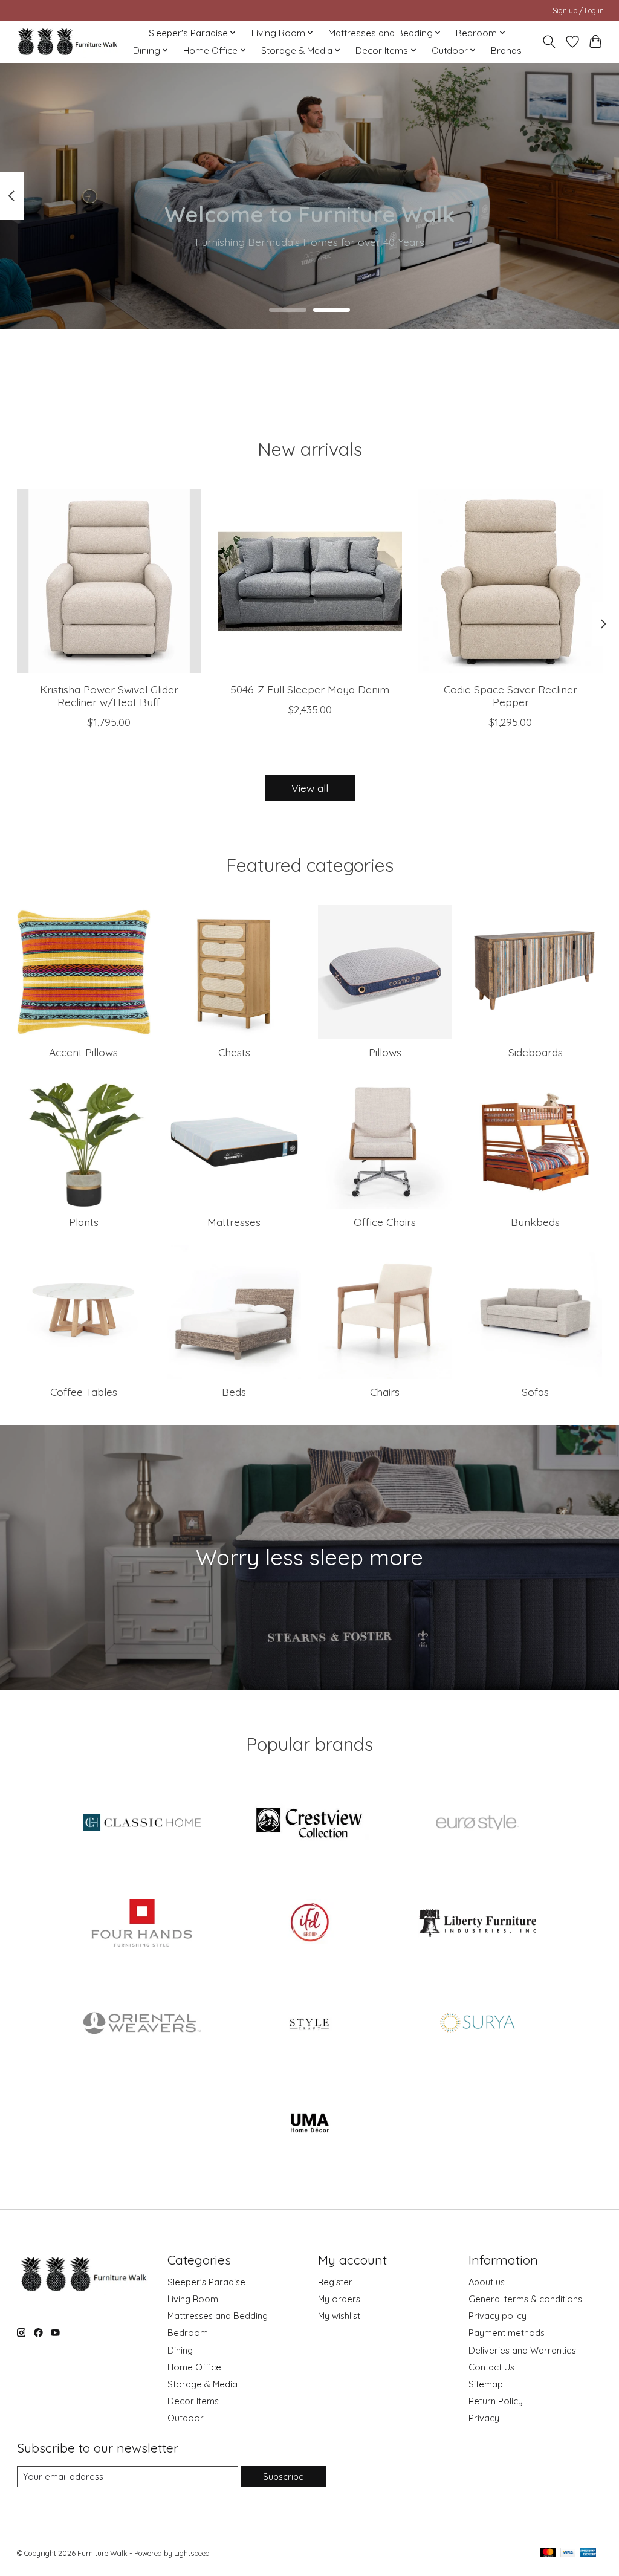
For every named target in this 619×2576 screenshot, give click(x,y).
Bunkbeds (535, 1222)
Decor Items (193, 2401)
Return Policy (496, 2401)
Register (335, 2282)
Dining (180, 2350)
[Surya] (478, 2024)
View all (310, 788)
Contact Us (491, 2367)
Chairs (385, 1392)
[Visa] (568, 2553)
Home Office (194, 2367)
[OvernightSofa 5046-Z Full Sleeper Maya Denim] (310, 581)
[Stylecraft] (309, 2024)
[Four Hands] (142, 1924)
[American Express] (588, 2553)
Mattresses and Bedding (218, 2316)
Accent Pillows (83, 1052)
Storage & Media (203, 2384)
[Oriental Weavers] (142, 2024)
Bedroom (188, 2333)
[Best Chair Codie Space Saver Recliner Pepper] (510, 581)
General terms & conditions (525, 2299)
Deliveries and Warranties (522, 2350)
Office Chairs (385, 1222)
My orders (339, 2299)
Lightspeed (192, 2553)
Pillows (385, 1052)
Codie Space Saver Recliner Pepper (510, 696)
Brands (506, 50)
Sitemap (486, 2384)
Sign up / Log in (578, 11)
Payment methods (507, 2333)
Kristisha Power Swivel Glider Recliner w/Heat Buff (109, 696)
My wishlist (339, 2316)
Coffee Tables (84, 1392)
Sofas (535, 1392)
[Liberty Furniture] (478, 1924)
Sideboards (536, 1052)
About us (487, 2282)
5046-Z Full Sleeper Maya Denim (310, 690)
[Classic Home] (142, 1824)
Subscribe (284, 2477)
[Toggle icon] (549, 42)
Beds (234, 1392)
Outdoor (186, 2418)
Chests (234, 1052)
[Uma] (309, 2124)
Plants (84, 1222)
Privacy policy (497, 2316)
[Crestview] (309, 1824)
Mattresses (234, 1222)
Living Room (193, 2299)
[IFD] (309, 1924)
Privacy (484, 2418)
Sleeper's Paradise (206, 2282)
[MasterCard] (548, 2553)
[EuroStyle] (478, 1824)
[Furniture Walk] (67, 41)
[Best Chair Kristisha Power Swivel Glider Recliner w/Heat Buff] (109, 581)
